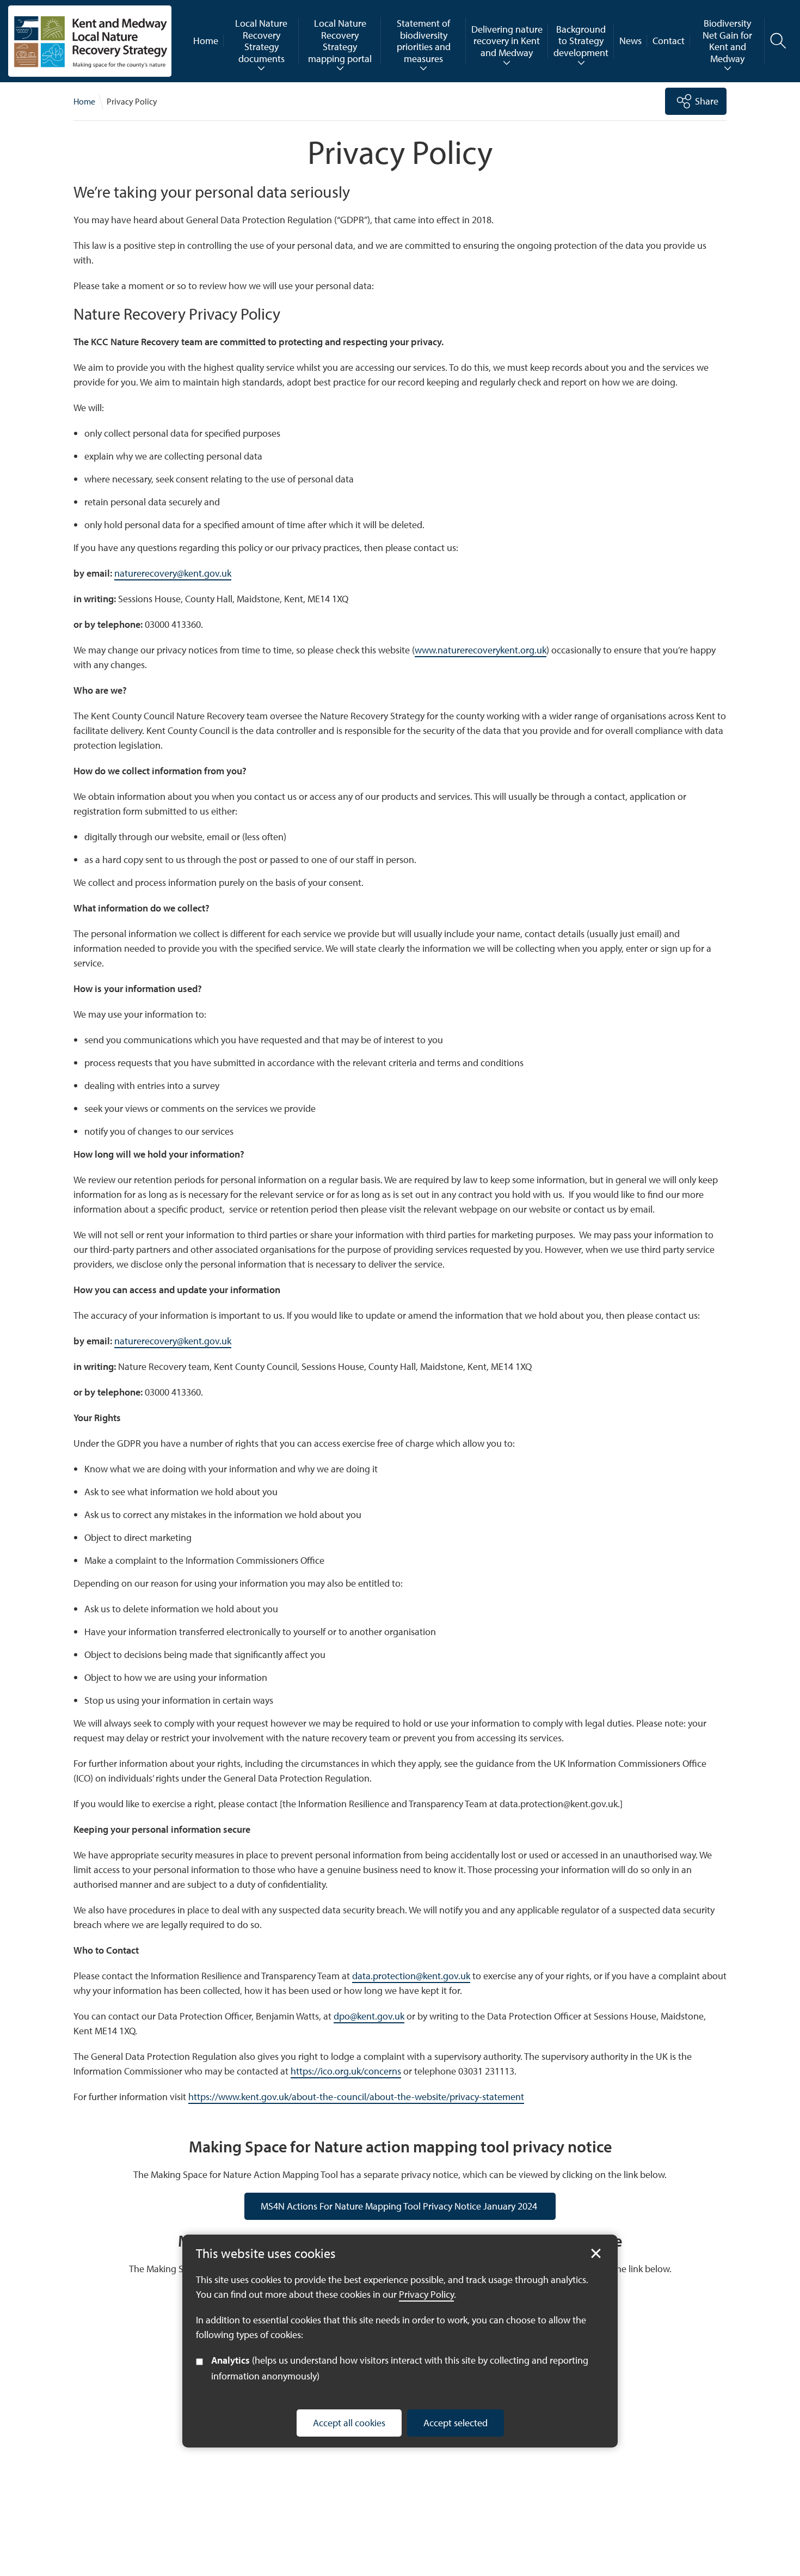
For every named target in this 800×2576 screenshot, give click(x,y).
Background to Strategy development (581, 41)
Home (206, 41)
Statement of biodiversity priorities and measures (424, 41)
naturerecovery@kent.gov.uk (173, 573)
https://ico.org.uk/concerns (346, 2071)
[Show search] (778, 41)
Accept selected (456, 2422)
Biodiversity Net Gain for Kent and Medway (727, 41)
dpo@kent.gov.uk (369, 2016)
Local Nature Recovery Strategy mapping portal (340, 41)
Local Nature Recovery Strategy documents (261, 41)
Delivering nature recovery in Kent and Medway (507, 41)
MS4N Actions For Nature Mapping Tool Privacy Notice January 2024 (400, 2206)
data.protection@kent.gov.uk (411, 1976)
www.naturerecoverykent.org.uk (481, 650)
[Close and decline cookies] (596, 2254)
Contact (669, 41)
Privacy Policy (426, 2294)
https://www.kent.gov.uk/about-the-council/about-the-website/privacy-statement (356, 2097)
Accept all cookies (349, 2422)
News (630, 41)
